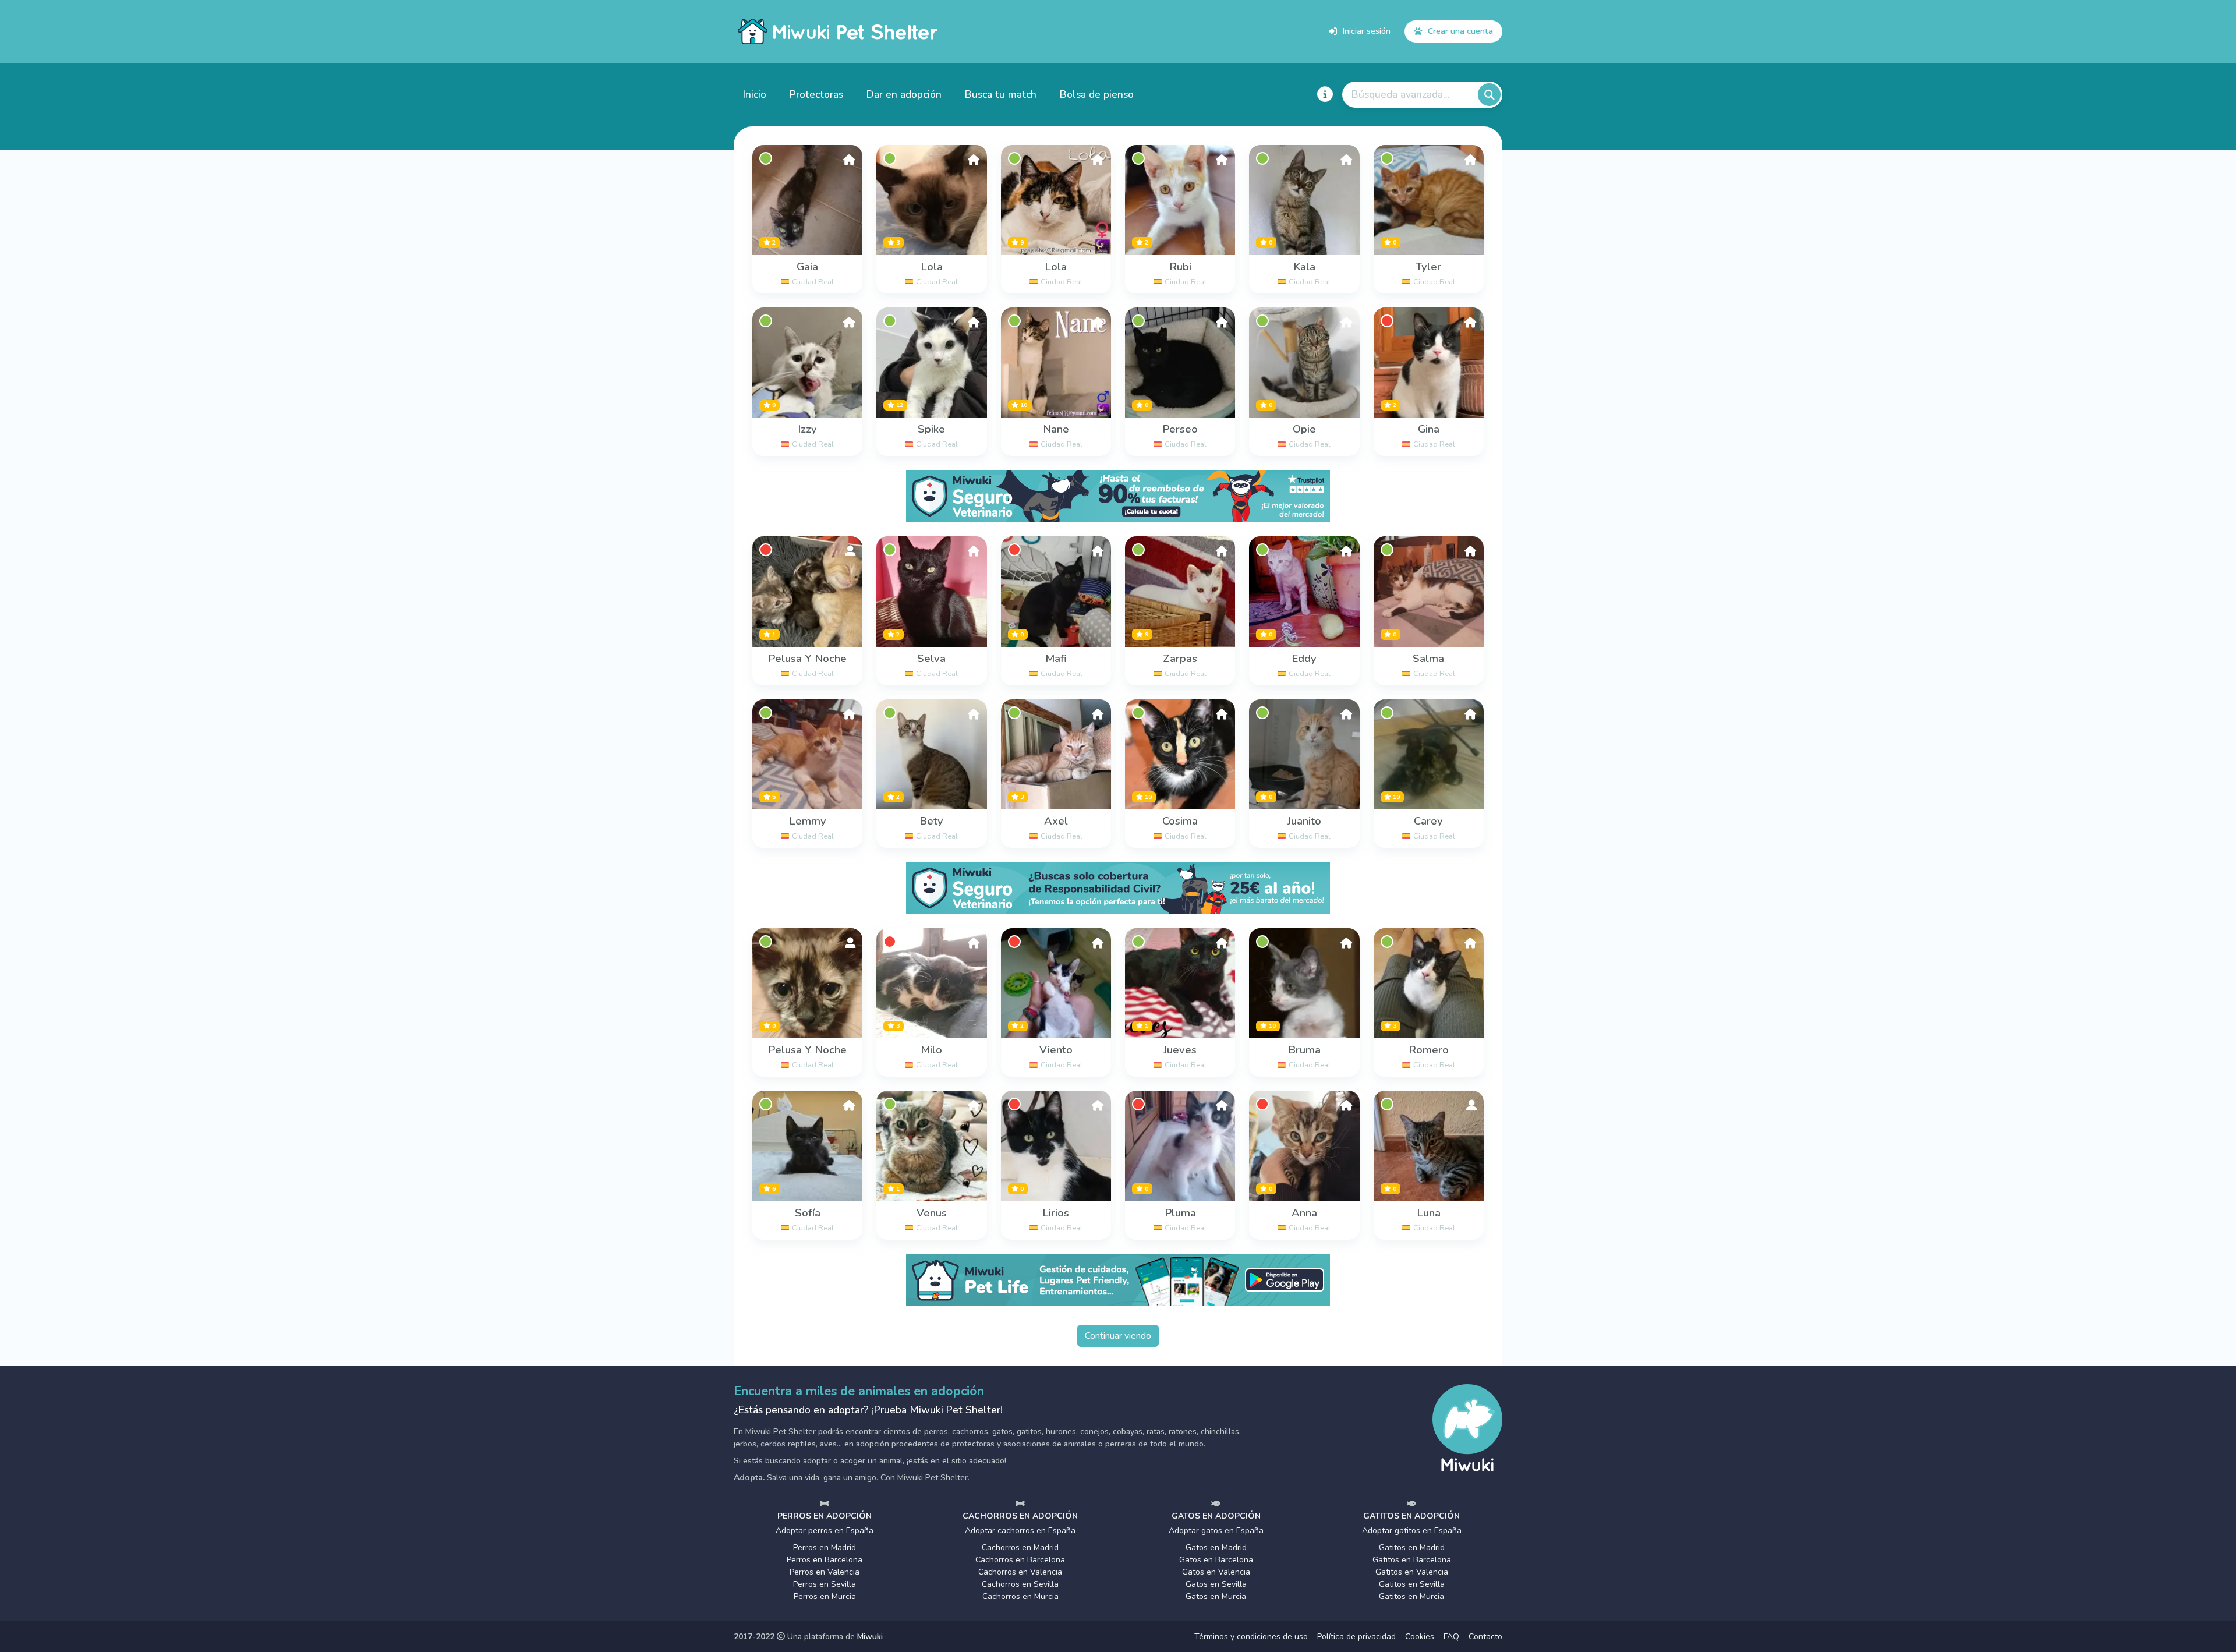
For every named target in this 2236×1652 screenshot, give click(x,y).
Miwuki (870, 1637)
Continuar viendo (1118, 1336)
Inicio (755, 94)
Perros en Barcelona (825, 1560)
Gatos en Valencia (1216, 1572)
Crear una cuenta (1460, 31)
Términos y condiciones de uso (1251, 1637)
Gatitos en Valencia (1412, 1572)
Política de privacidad (1356, 1637)
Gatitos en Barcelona (1412, 1560)
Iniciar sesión (1367, 31)
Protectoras (816, 94)
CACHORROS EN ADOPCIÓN (1020, 1516)
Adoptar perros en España (825, 1531)
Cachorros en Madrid (1020, 1547)
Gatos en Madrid (1216, 1547)
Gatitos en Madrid (1412, 1547)
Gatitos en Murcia (1411, 1596)
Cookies (1420, 1637)
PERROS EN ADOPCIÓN (825, 1516)
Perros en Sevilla (825, 1584)
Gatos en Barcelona (1216, 1560)
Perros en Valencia (825, 1572)
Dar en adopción (904, 94)
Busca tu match (1001, 94)
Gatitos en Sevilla (1412, 1584)
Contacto (1485, 1637)
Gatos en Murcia (1216, 1596)
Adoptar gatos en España (1216, 1531)
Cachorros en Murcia (1020, 1596)
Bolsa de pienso (1097, 94)
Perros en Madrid (825, 1547)
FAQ (1451, 1637)
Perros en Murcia (825, 1596)
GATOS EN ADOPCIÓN (1216, 1516)
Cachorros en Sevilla (1020, 1584)
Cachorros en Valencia (1020, 1572)
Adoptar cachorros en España (1020, 1531)
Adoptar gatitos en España (1412, 1531)
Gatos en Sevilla (1216, 1584)
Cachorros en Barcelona (1020, 1560)
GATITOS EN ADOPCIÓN (1411, 1516)
